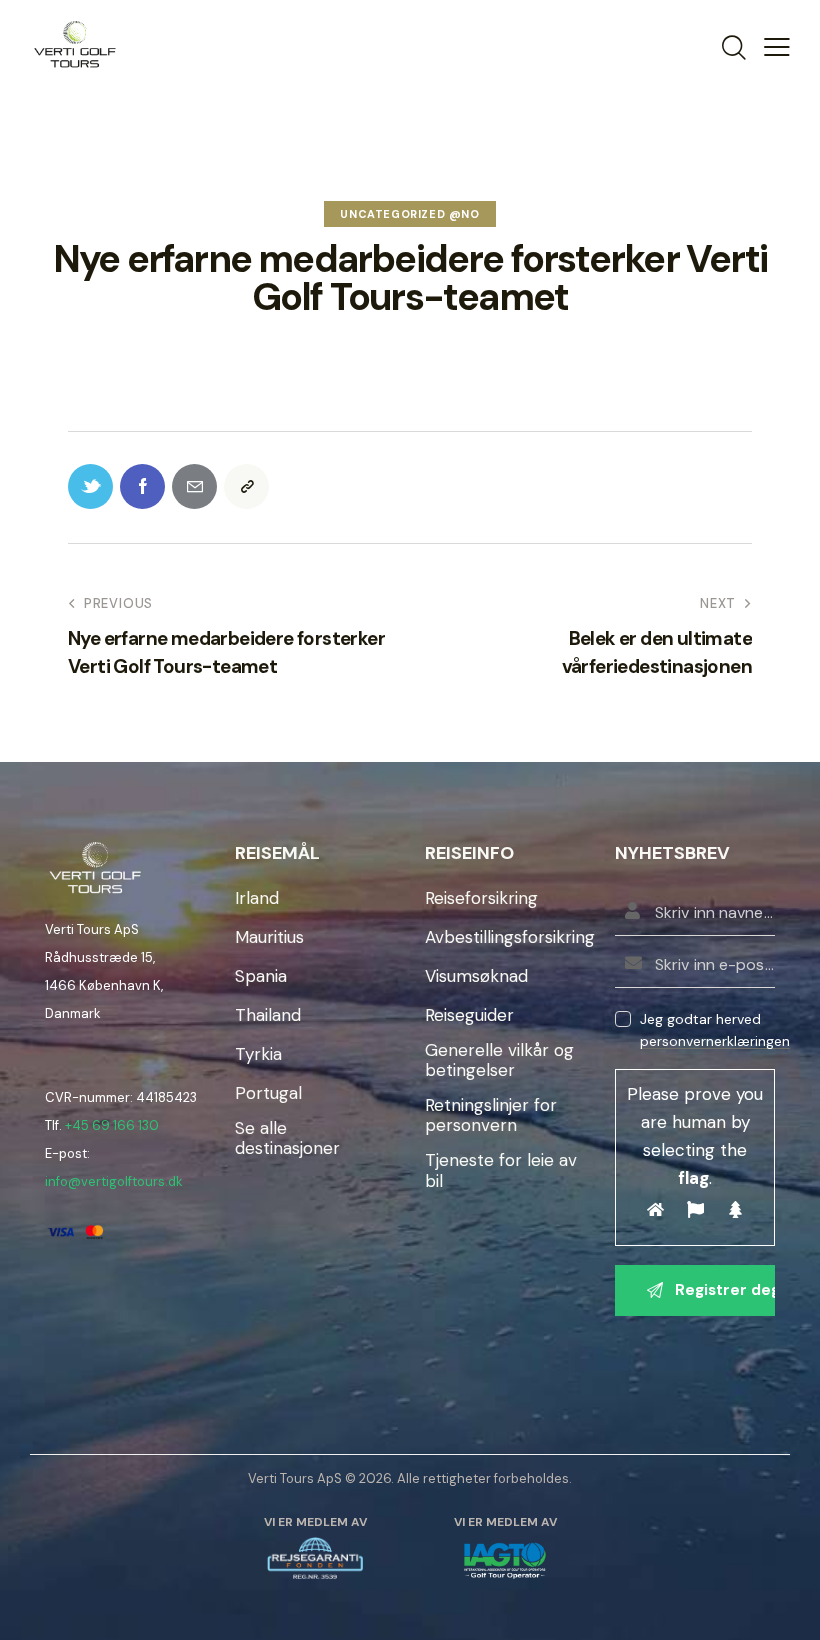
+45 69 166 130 (112, 1125)
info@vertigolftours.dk (114, 1181)
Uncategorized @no (409, 214)
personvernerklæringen (715, 1041)
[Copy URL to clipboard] (246, 486)
